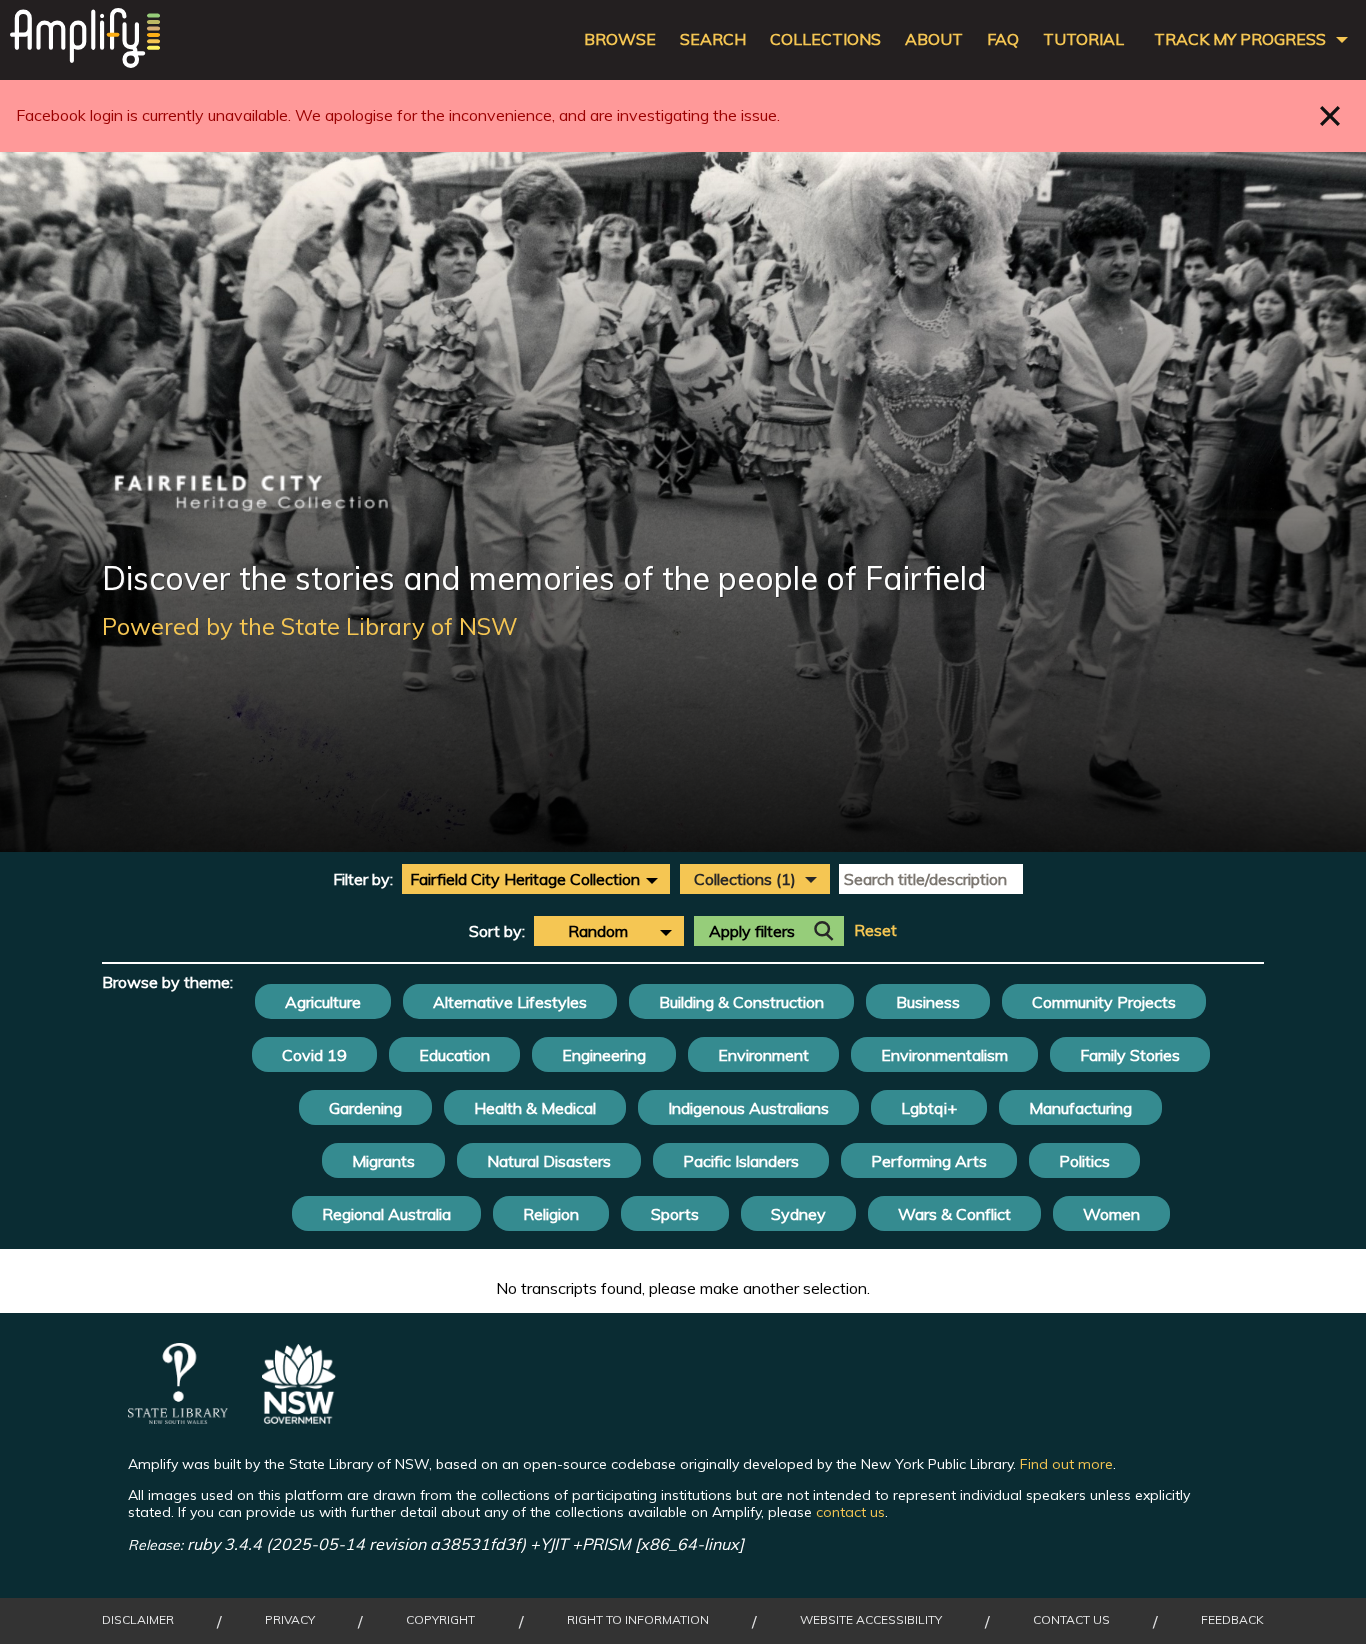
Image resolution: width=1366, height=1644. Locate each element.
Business (928, 1002)
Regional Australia (386, 1214)
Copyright (440, 1620)
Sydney (798, 1214)
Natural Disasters (549, 1161)
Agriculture (323, 1002)
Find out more (1066, 1464)
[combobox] (536, 879)
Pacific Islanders (741, 1161)
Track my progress (1240, 39)
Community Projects (1104, 1002)
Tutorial (1083, 39)
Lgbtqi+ (929, 1108)
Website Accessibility (871, 1620)
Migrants (383, 1161)
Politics (1084, 1161)
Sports (675, 1214)
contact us (850, 1512)
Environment (763, 1055)
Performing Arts (929, 1161)
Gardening (365, 1108)
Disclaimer (138, 1620)
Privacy (290, 1620)
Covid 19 (314, 1055)
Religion (551, 1214)
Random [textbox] (598, 931)
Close (1330, 115)
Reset (875, 930)
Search (713, 39)
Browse (620, 39)
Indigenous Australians (748, 1108)
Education (454, 1055)
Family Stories (1130, 1055)
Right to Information (638, 1620)
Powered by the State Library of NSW (310, 626)
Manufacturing (1080, 1108)
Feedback (1232, 1620)
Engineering (604, 1055)
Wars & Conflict (954, 1214)
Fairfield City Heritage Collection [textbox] (525, 879)
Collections (825, 39)
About (934, 39)
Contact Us (1071, 1620)
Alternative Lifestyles (510, 1002)
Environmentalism (944, 1055)
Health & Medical (535, 1108)
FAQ (1003, 39)
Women (1111, 1214)
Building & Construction (741, 1002)
